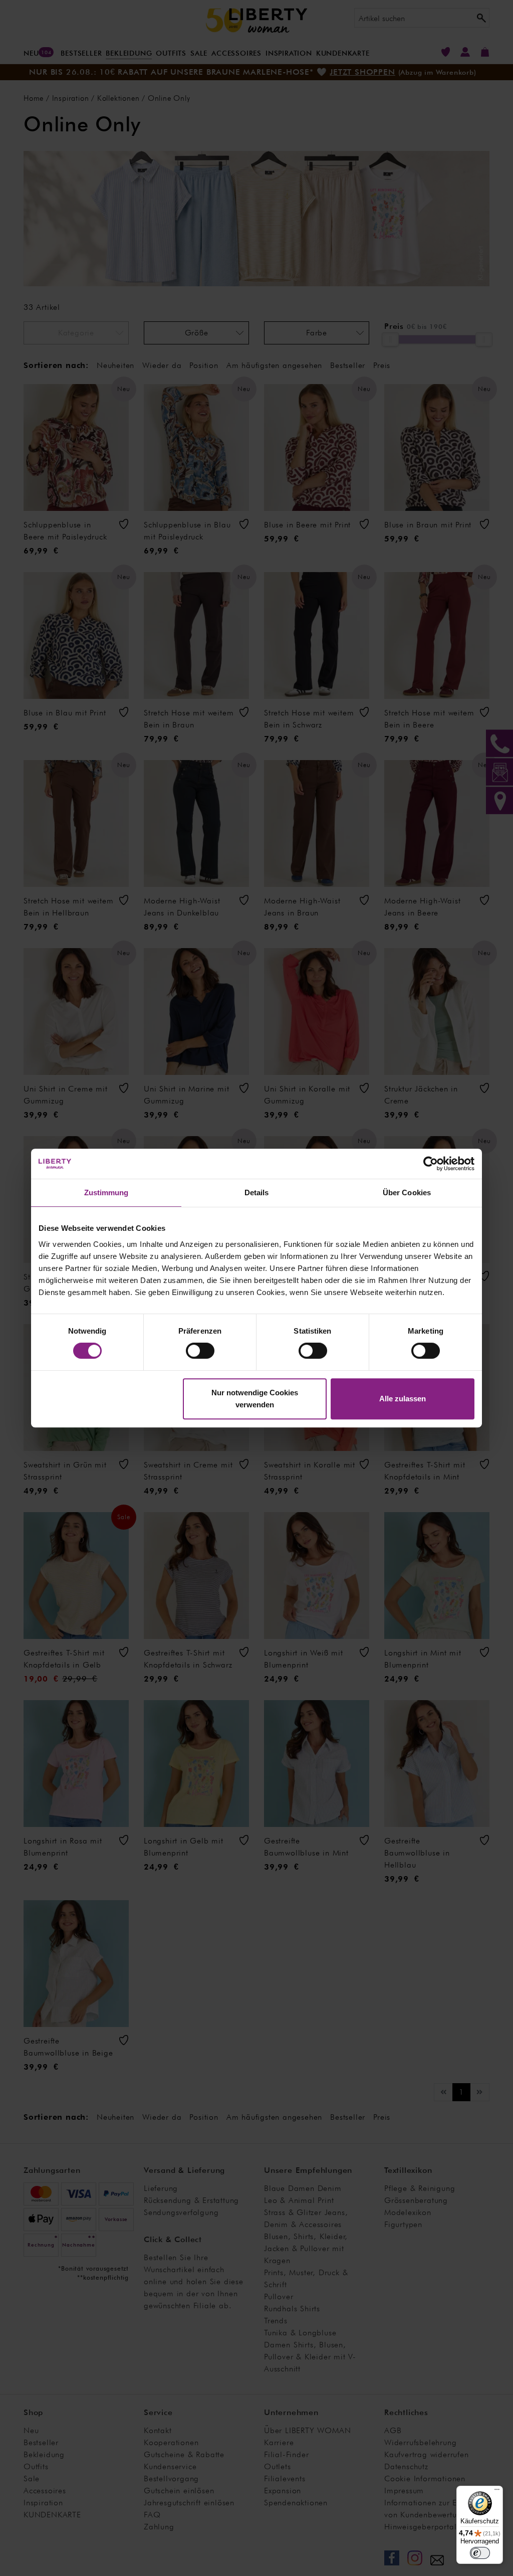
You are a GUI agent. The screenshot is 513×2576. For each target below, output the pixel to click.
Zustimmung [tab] (106, 1192)
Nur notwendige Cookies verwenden (255, 1399)
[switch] (200, 1351)
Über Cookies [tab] (407, 1192)
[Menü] (497, 2492)
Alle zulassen (403, 1399)
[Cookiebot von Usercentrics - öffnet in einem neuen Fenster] (431, 1164)
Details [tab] (257, 1192)
